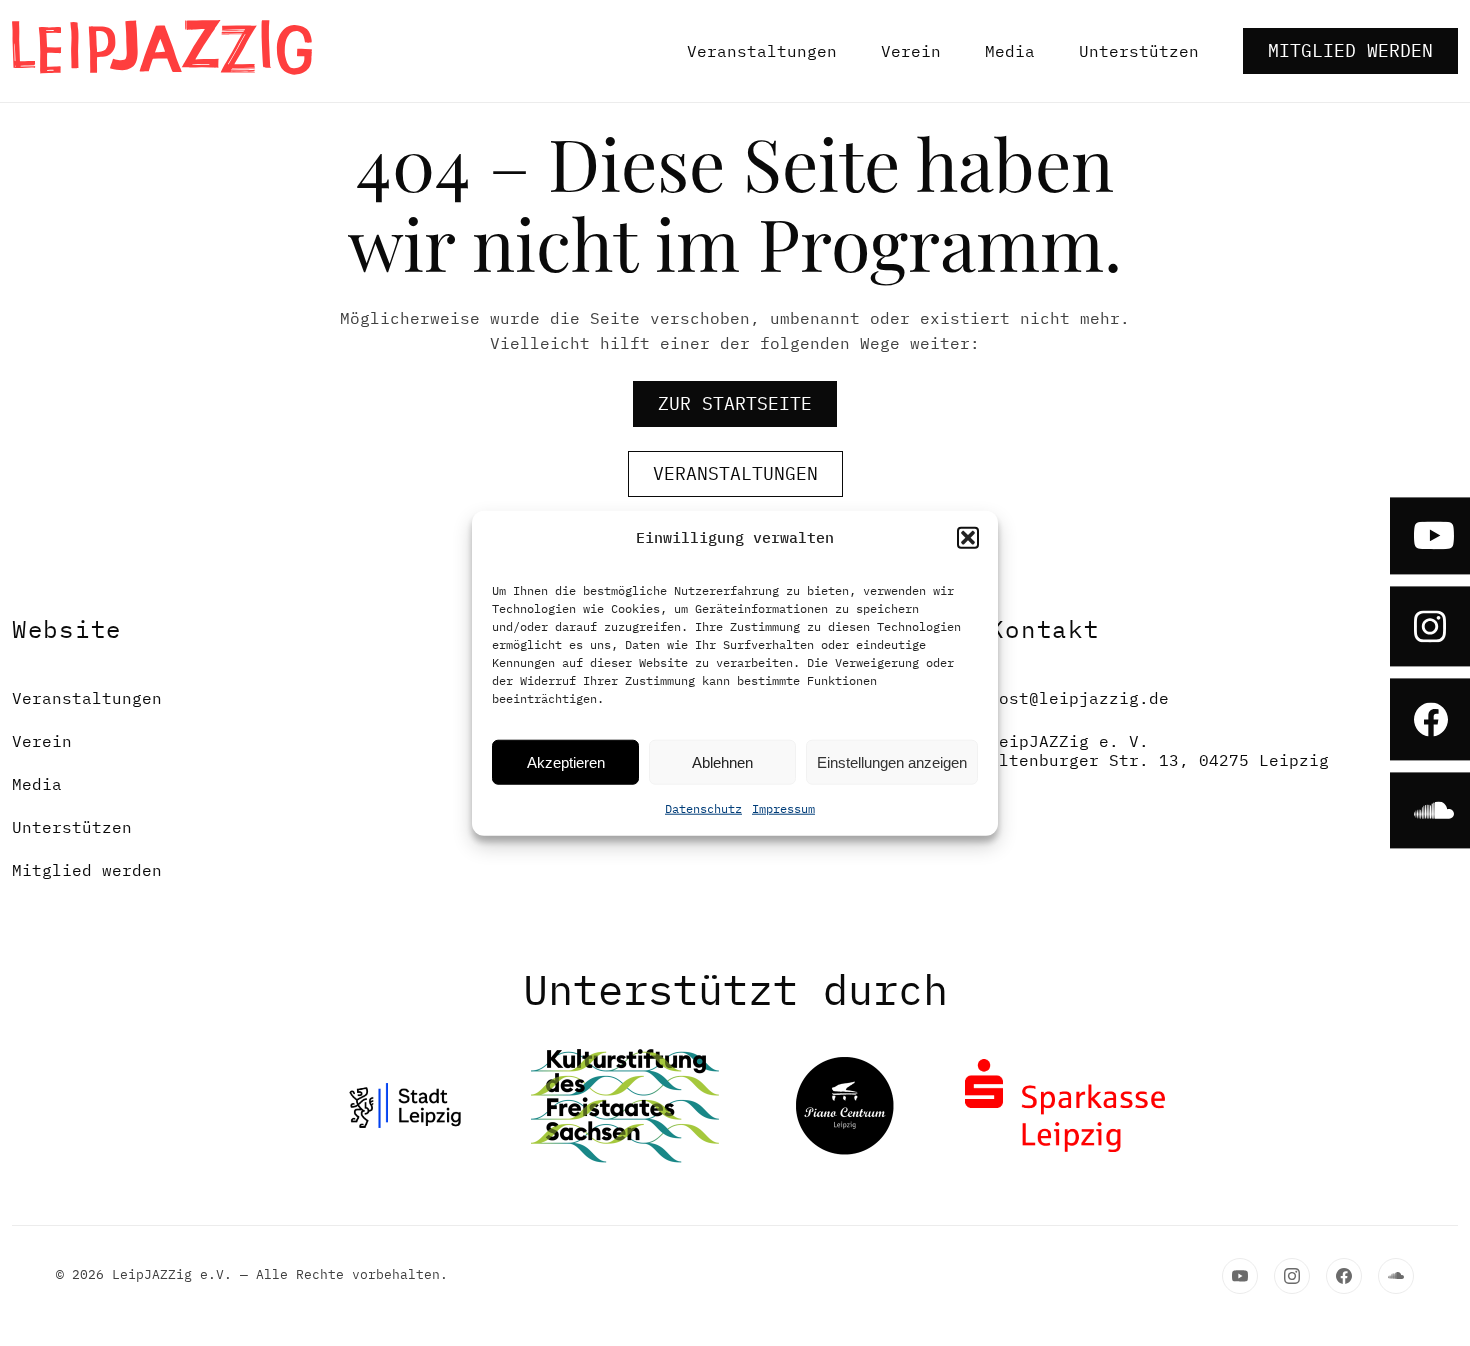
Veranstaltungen (762, 51)
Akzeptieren (566, 761)
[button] (968, 538)
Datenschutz (703, 808)
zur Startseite (735, 403)
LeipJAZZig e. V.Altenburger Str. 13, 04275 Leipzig (1159, 751)
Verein (911, 51)
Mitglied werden (1350, 50)
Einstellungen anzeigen (892, 761)
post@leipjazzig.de (1079, 698)
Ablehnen (722, 761)
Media (1010, 51)
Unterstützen (1139, 51)
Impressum (783, 808)
